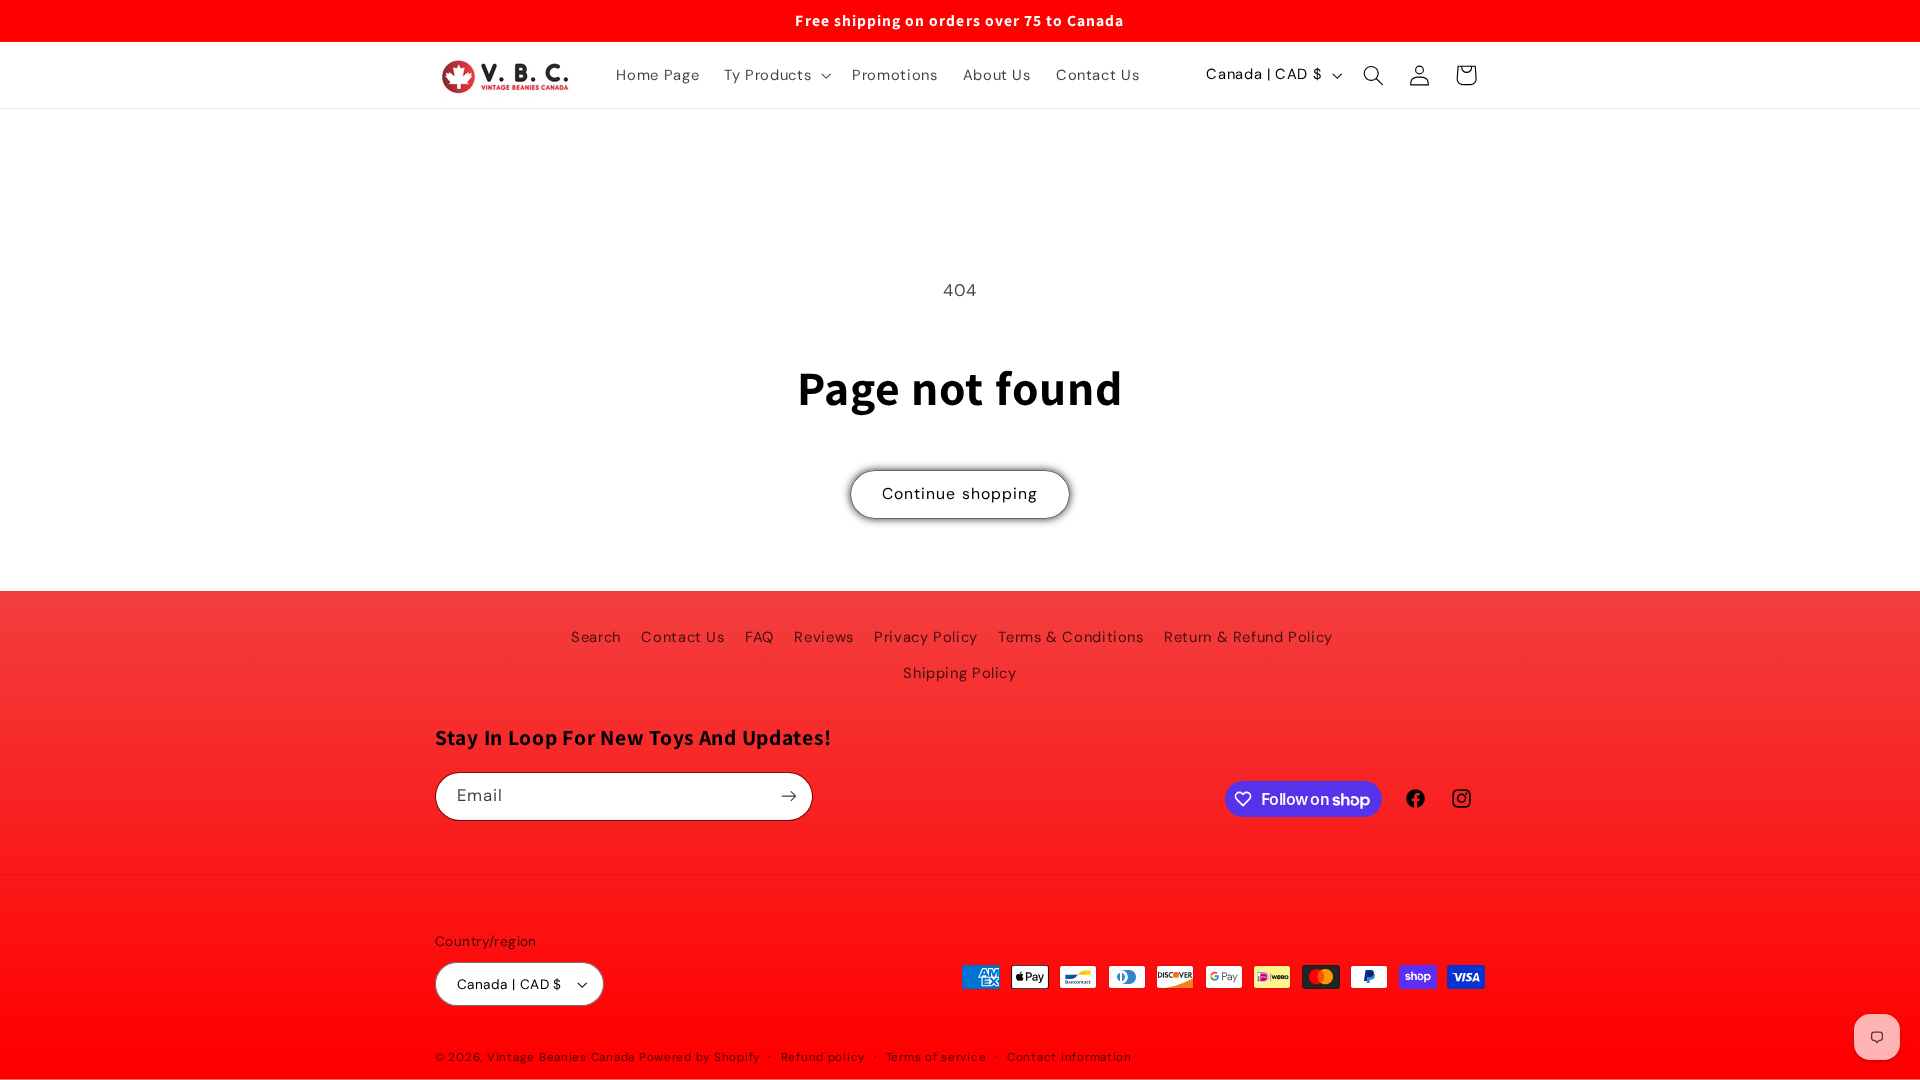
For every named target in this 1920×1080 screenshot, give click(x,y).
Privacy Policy (926, 637)
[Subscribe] (789, 796)
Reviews (823, 637)
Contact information (1069, 1057)
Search (596, 637)
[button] (776, 75)
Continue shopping (960, 493)
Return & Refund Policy (1248, 637)
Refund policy (823, 1057)
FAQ (759, 637)
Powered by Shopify (699, 1057)
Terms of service (936, 1057)
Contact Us (682, 637)
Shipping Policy (959, 673)
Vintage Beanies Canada (561, 1057)
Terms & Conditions (1070, 637)
